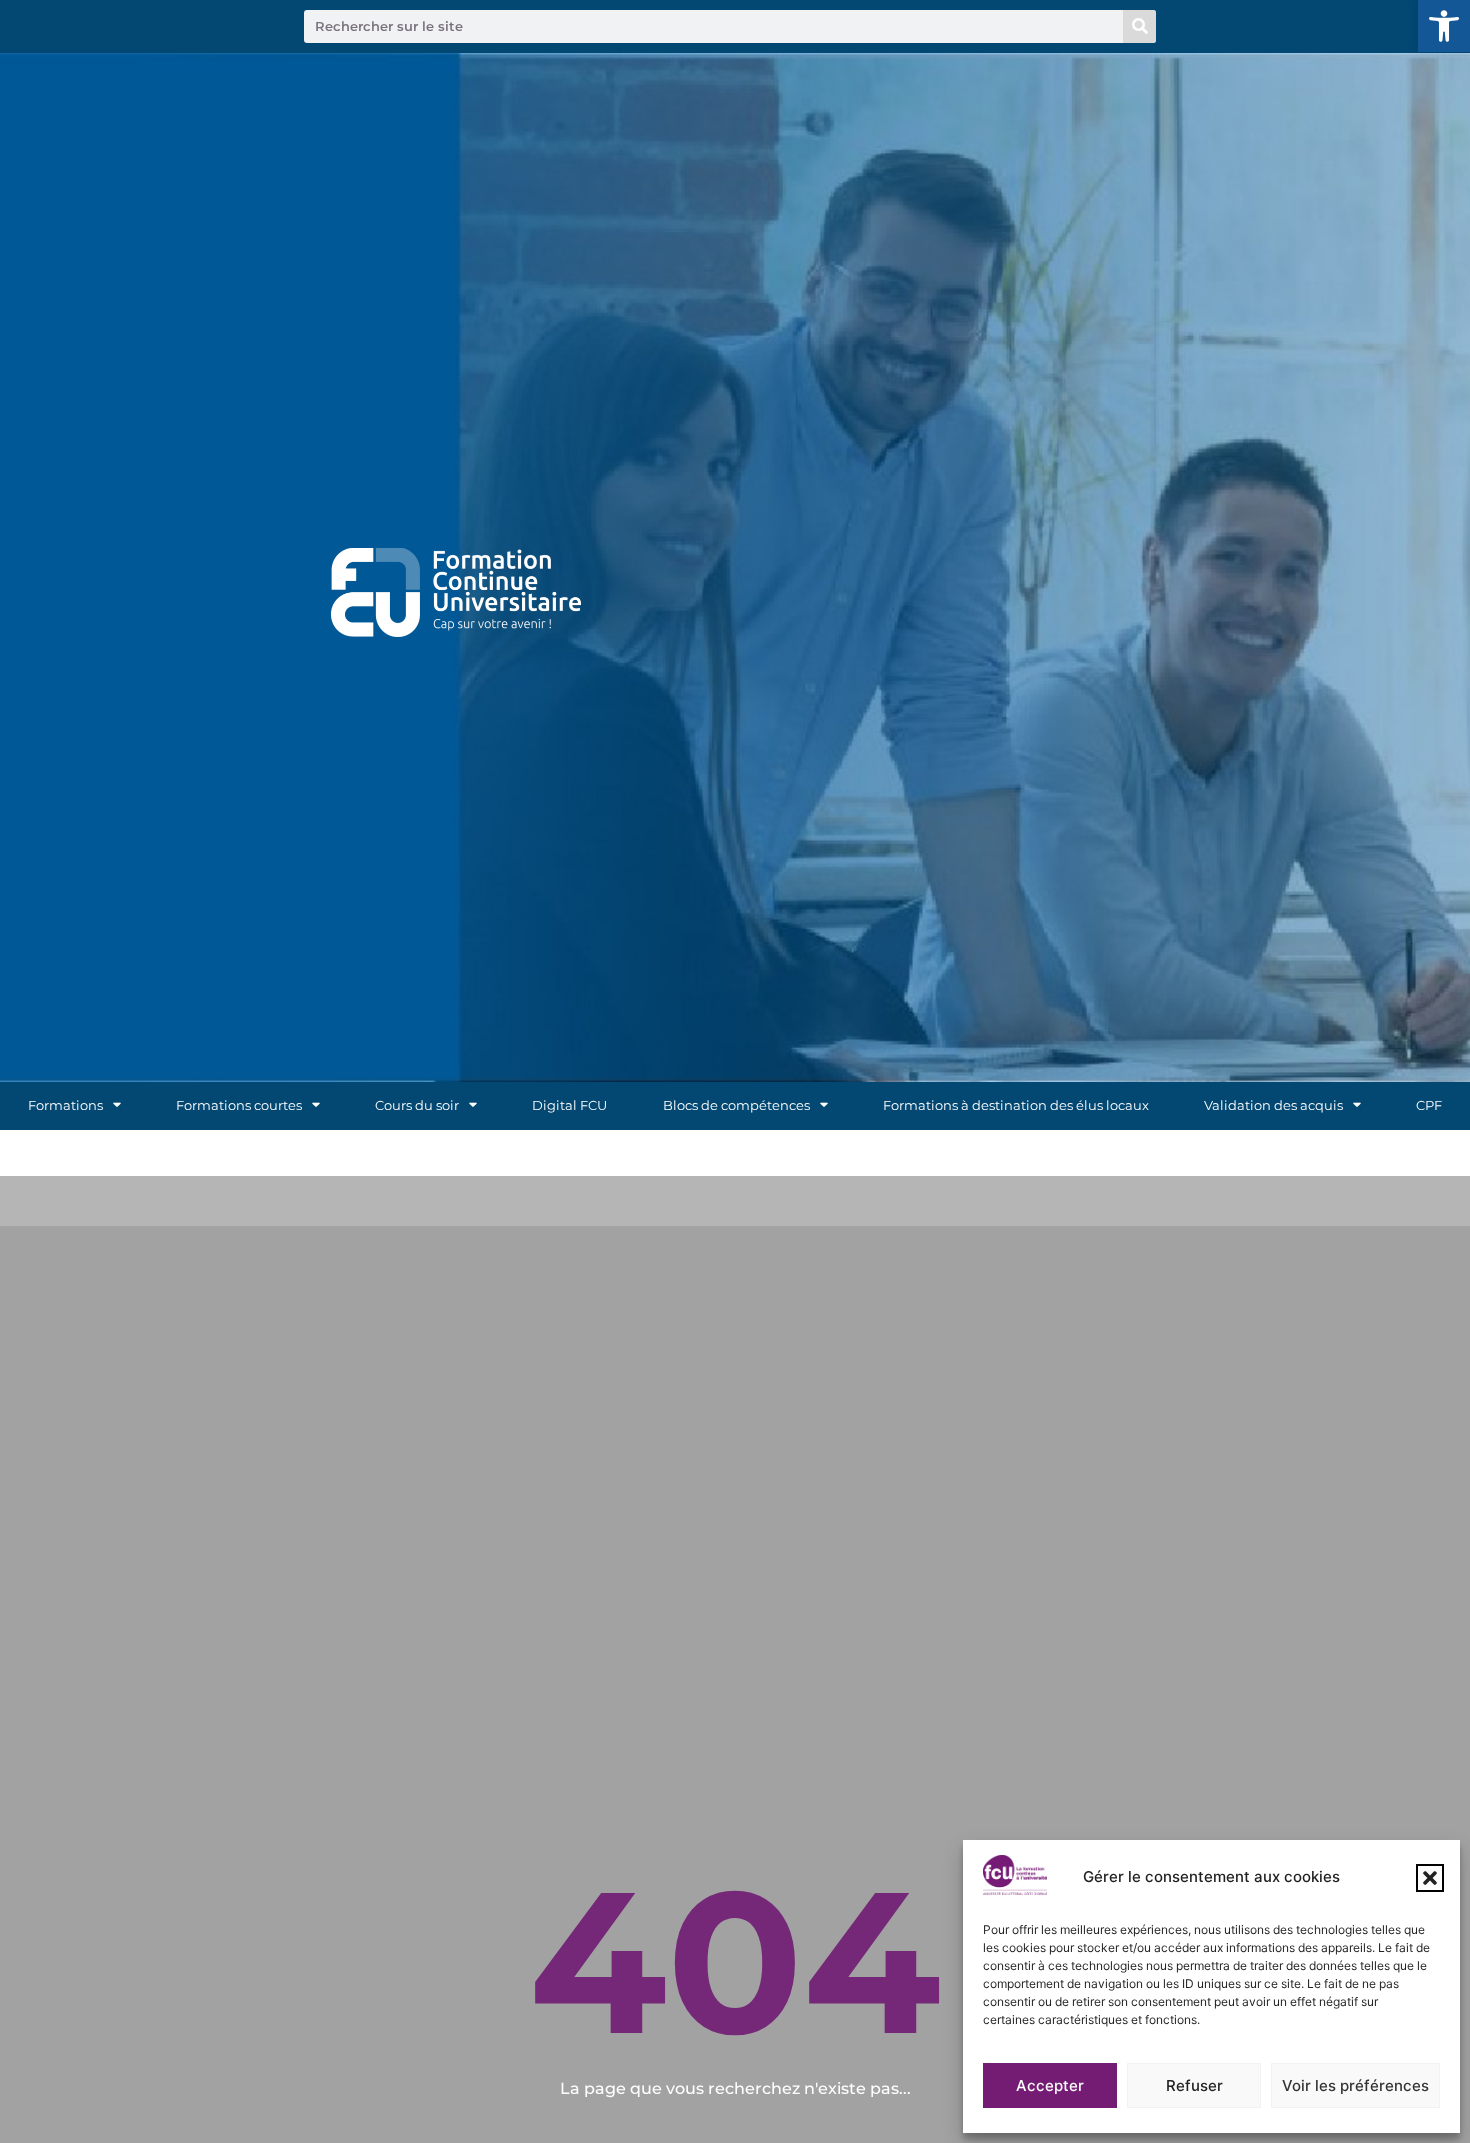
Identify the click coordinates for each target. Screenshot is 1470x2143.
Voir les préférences (1355, 2085)
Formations (65, 1105)
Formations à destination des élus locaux (1016, 1105)
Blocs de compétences (736, 1105)
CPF (1429, 1105)
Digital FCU (569, 1105)
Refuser (1194, 2085)
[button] (1444, 26)
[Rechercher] (1139, 26)
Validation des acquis (1273, 1105)
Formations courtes (239, 1105)
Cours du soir (417, 1105)
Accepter (1050, 2085)
